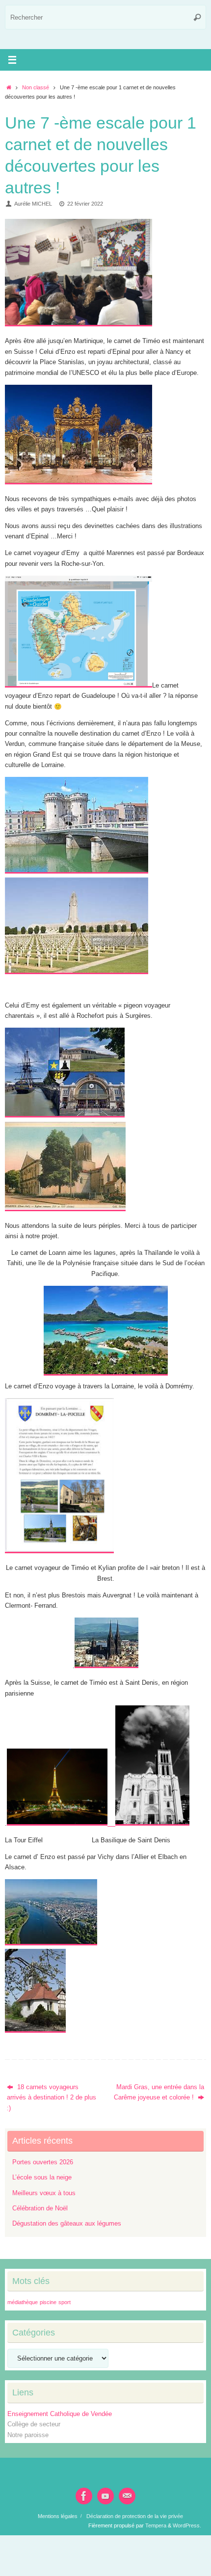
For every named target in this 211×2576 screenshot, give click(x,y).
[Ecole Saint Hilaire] (84, 2496)
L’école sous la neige (42, 2178)
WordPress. (187, 2525)
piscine (48, 2302)
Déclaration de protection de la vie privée (135, 2516)
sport (65, 2302)
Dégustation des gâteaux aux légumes (67, 2224)
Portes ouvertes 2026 (43, 2162)
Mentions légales (58, 2516)
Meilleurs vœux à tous (44, 2193)
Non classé (36, 87)
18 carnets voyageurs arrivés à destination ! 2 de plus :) (52, 2098)
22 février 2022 (85, 204)
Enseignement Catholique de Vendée (60, 2414)
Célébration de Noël (40, 2208)
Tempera (156, 2525)
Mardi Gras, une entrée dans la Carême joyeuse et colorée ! (159, 2092)
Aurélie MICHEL (33, 204)
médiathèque (23, 2302)
